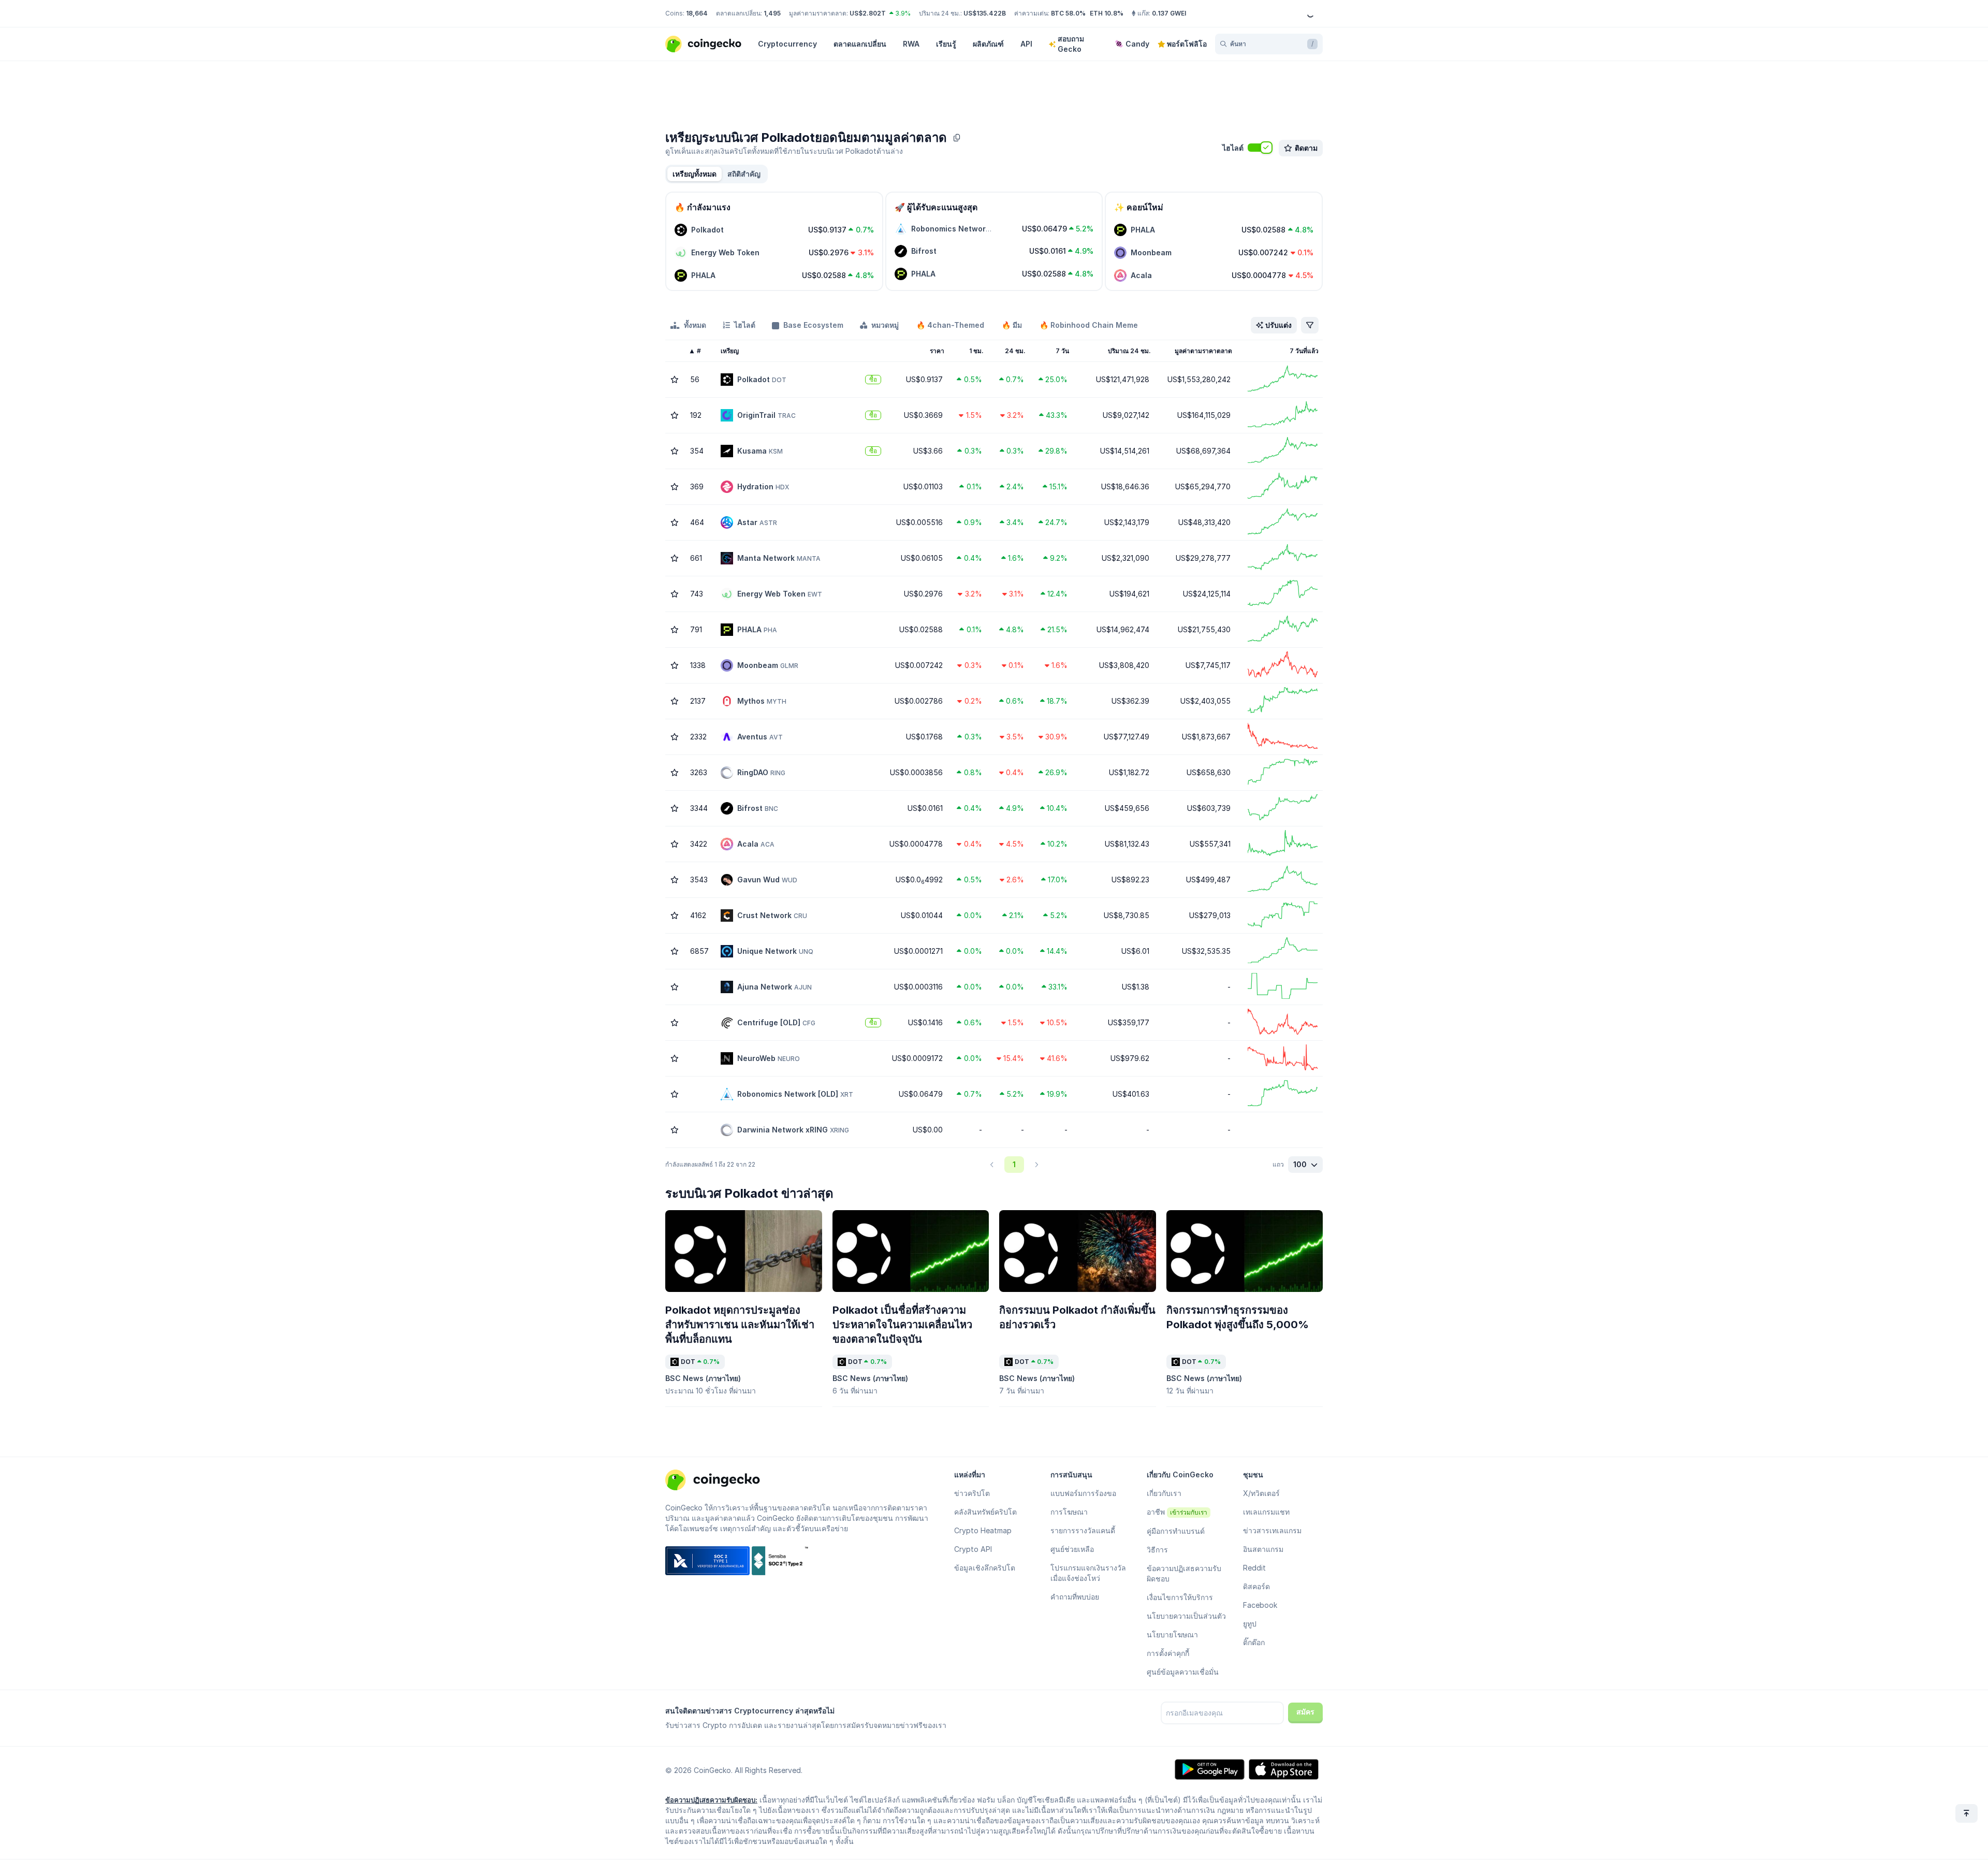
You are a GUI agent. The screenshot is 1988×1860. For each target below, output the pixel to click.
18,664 (697, 13)
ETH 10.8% (1107, 13)
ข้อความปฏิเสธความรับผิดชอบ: (711, 1800)
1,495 (772, 13)
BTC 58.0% (1068, 13)
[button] (744, 174)
